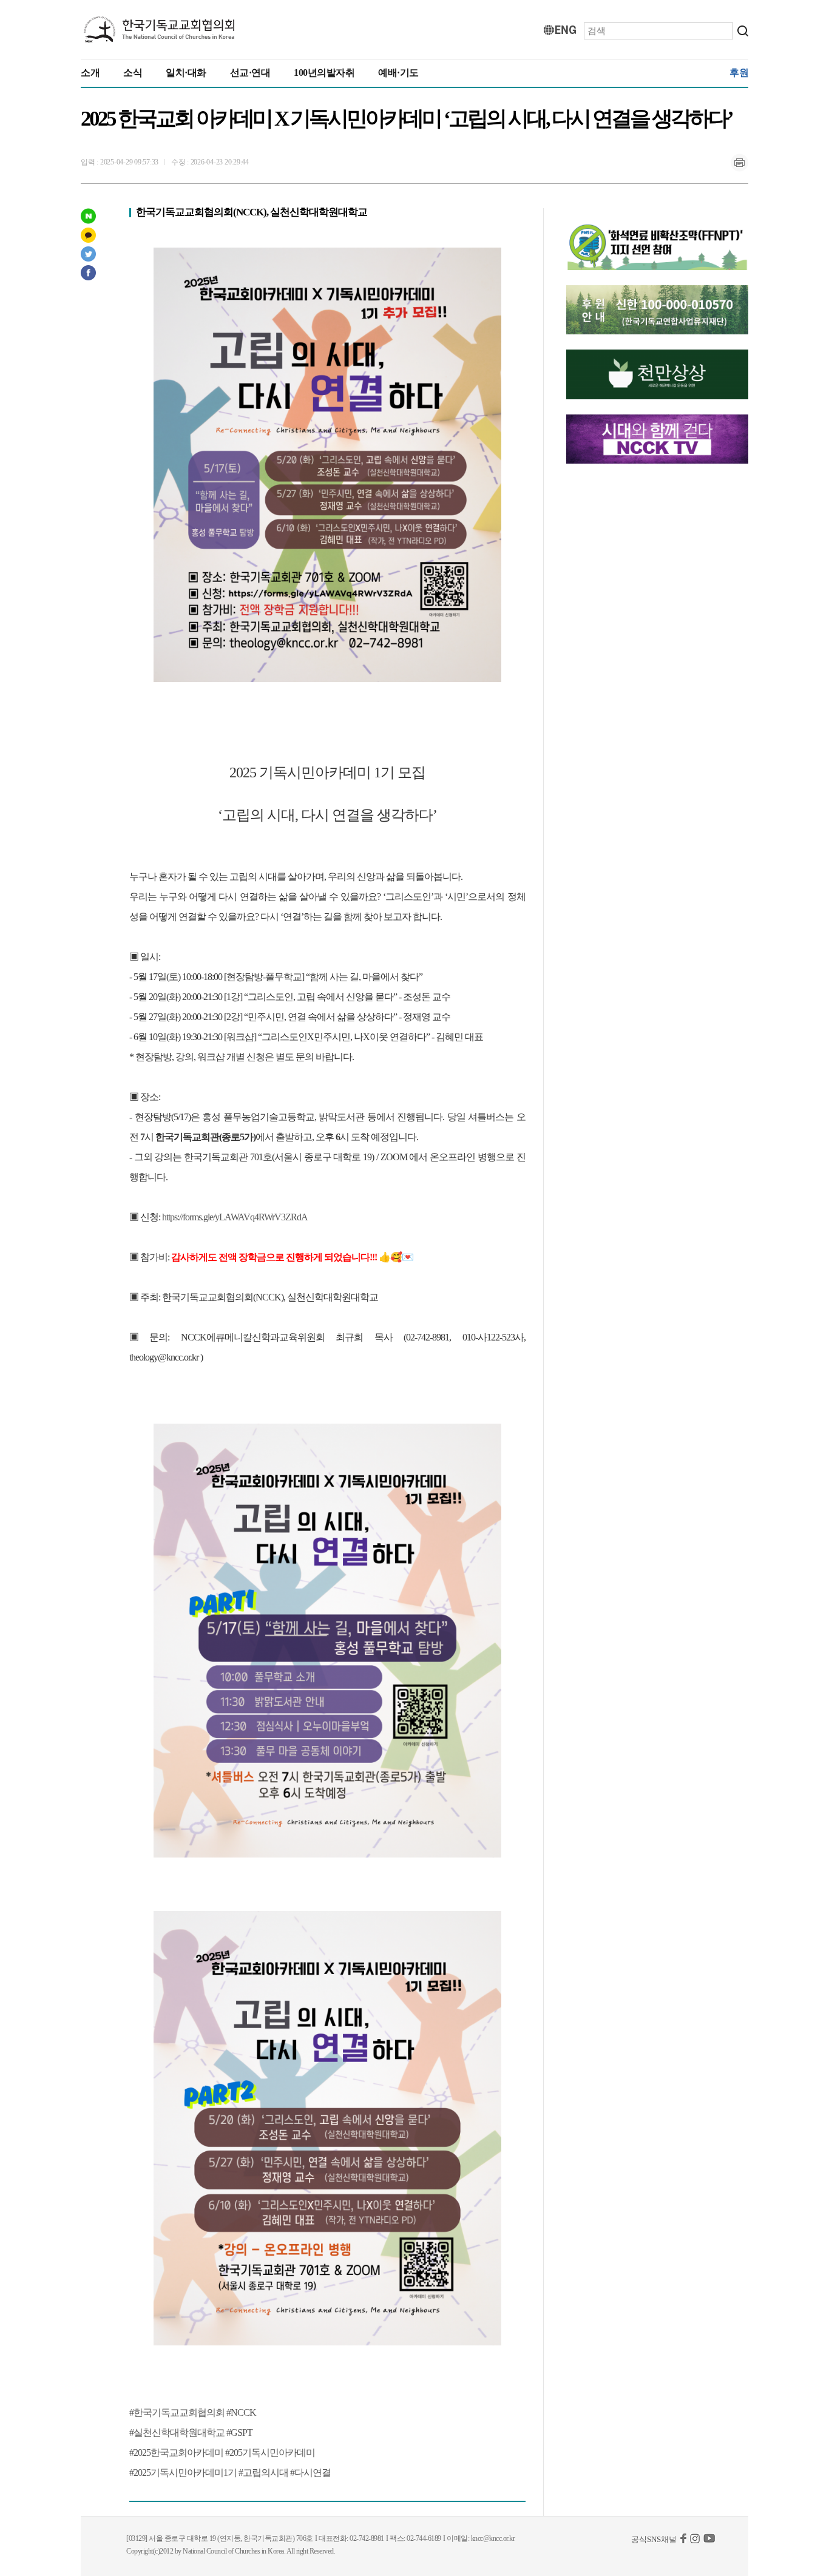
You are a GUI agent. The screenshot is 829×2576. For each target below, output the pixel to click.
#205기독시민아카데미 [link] (270, 2453)
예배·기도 (398, 73)
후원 (739, 73)
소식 (133, 73)
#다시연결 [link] (310, 2473)
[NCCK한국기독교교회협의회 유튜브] (709, 2541)
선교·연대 (250, 73)
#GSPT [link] (239, 2432)
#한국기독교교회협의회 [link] (177, 2412)
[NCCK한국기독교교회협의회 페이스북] (683, 2541)
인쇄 (739, 163)
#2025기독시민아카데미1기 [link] (183, 2473)
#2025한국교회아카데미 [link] (176, 2453)
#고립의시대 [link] (263, 2473)
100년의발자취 (324, 73)
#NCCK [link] (241, 2412)
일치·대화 (186, 73)
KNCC (160, 30)
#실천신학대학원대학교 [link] (177, 2432)
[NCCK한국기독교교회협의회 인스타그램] (695, 2541)
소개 (90, 73)
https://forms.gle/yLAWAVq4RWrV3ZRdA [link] (235, 1217)
